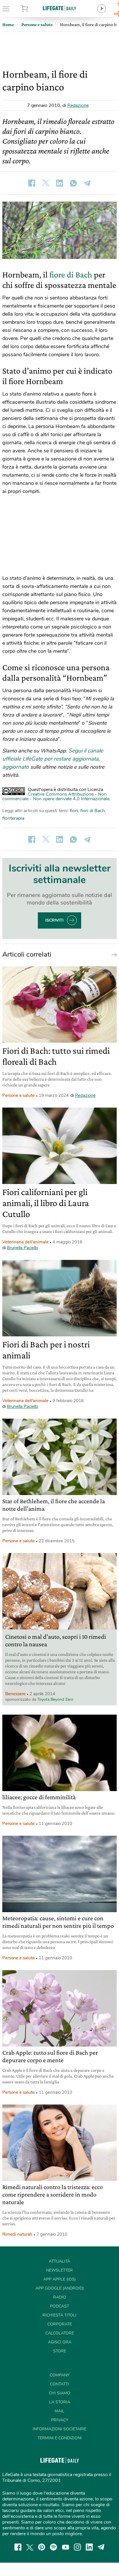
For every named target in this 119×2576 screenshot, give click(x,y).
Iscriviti (54, 920)
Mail (59, 2411)
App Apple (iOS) (59, 2279)
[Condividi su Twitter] (46, 183)
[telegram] (101, 2547)
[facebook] (18, 2547)
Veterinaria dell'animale (25, 1242)
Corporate (60, 2324)
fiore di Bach (71, 274)
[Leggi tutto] (113, 954)
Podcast (59, 2306)
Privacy (60, 2420)
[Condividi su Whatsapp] (73, 183)
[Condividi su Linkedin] (59, 183)
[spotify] (53, 2547)
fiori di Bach (93, 811)
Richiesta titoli (59, 2315)
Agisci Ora (60, 2342)
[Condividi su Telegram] (87, 183)
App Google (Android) (60, 2288)
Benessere (15, 1694)
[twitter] (30, 2547)
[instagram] (77, 2547)
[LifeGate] (59, 8)
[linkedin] (89, 2547)
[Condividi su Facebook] (32, 183)
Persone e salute (18, 1095)
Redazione (78, 105)
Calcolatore (60, 2333)
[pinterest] (42, 2547)
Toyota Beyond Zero (55, 1699)
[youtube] (66, 2547)
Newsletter (59, 2270)
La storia (60, 2402)
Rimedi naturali (17, 2234)
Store (33, 9)
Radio (60, 2297)
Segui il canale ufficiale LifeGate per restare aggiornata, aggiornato (53, 759)
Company (59, 2375)
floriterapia (13, 818)
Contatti (59, 2384)
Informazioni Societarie (59, 2429)
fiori (74, 811)
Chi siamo (59, 2393)
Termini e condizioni (60, 2438)
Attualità (59, 2261)
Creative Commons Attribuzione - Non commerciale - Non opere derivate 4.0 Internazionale (56, 796)
